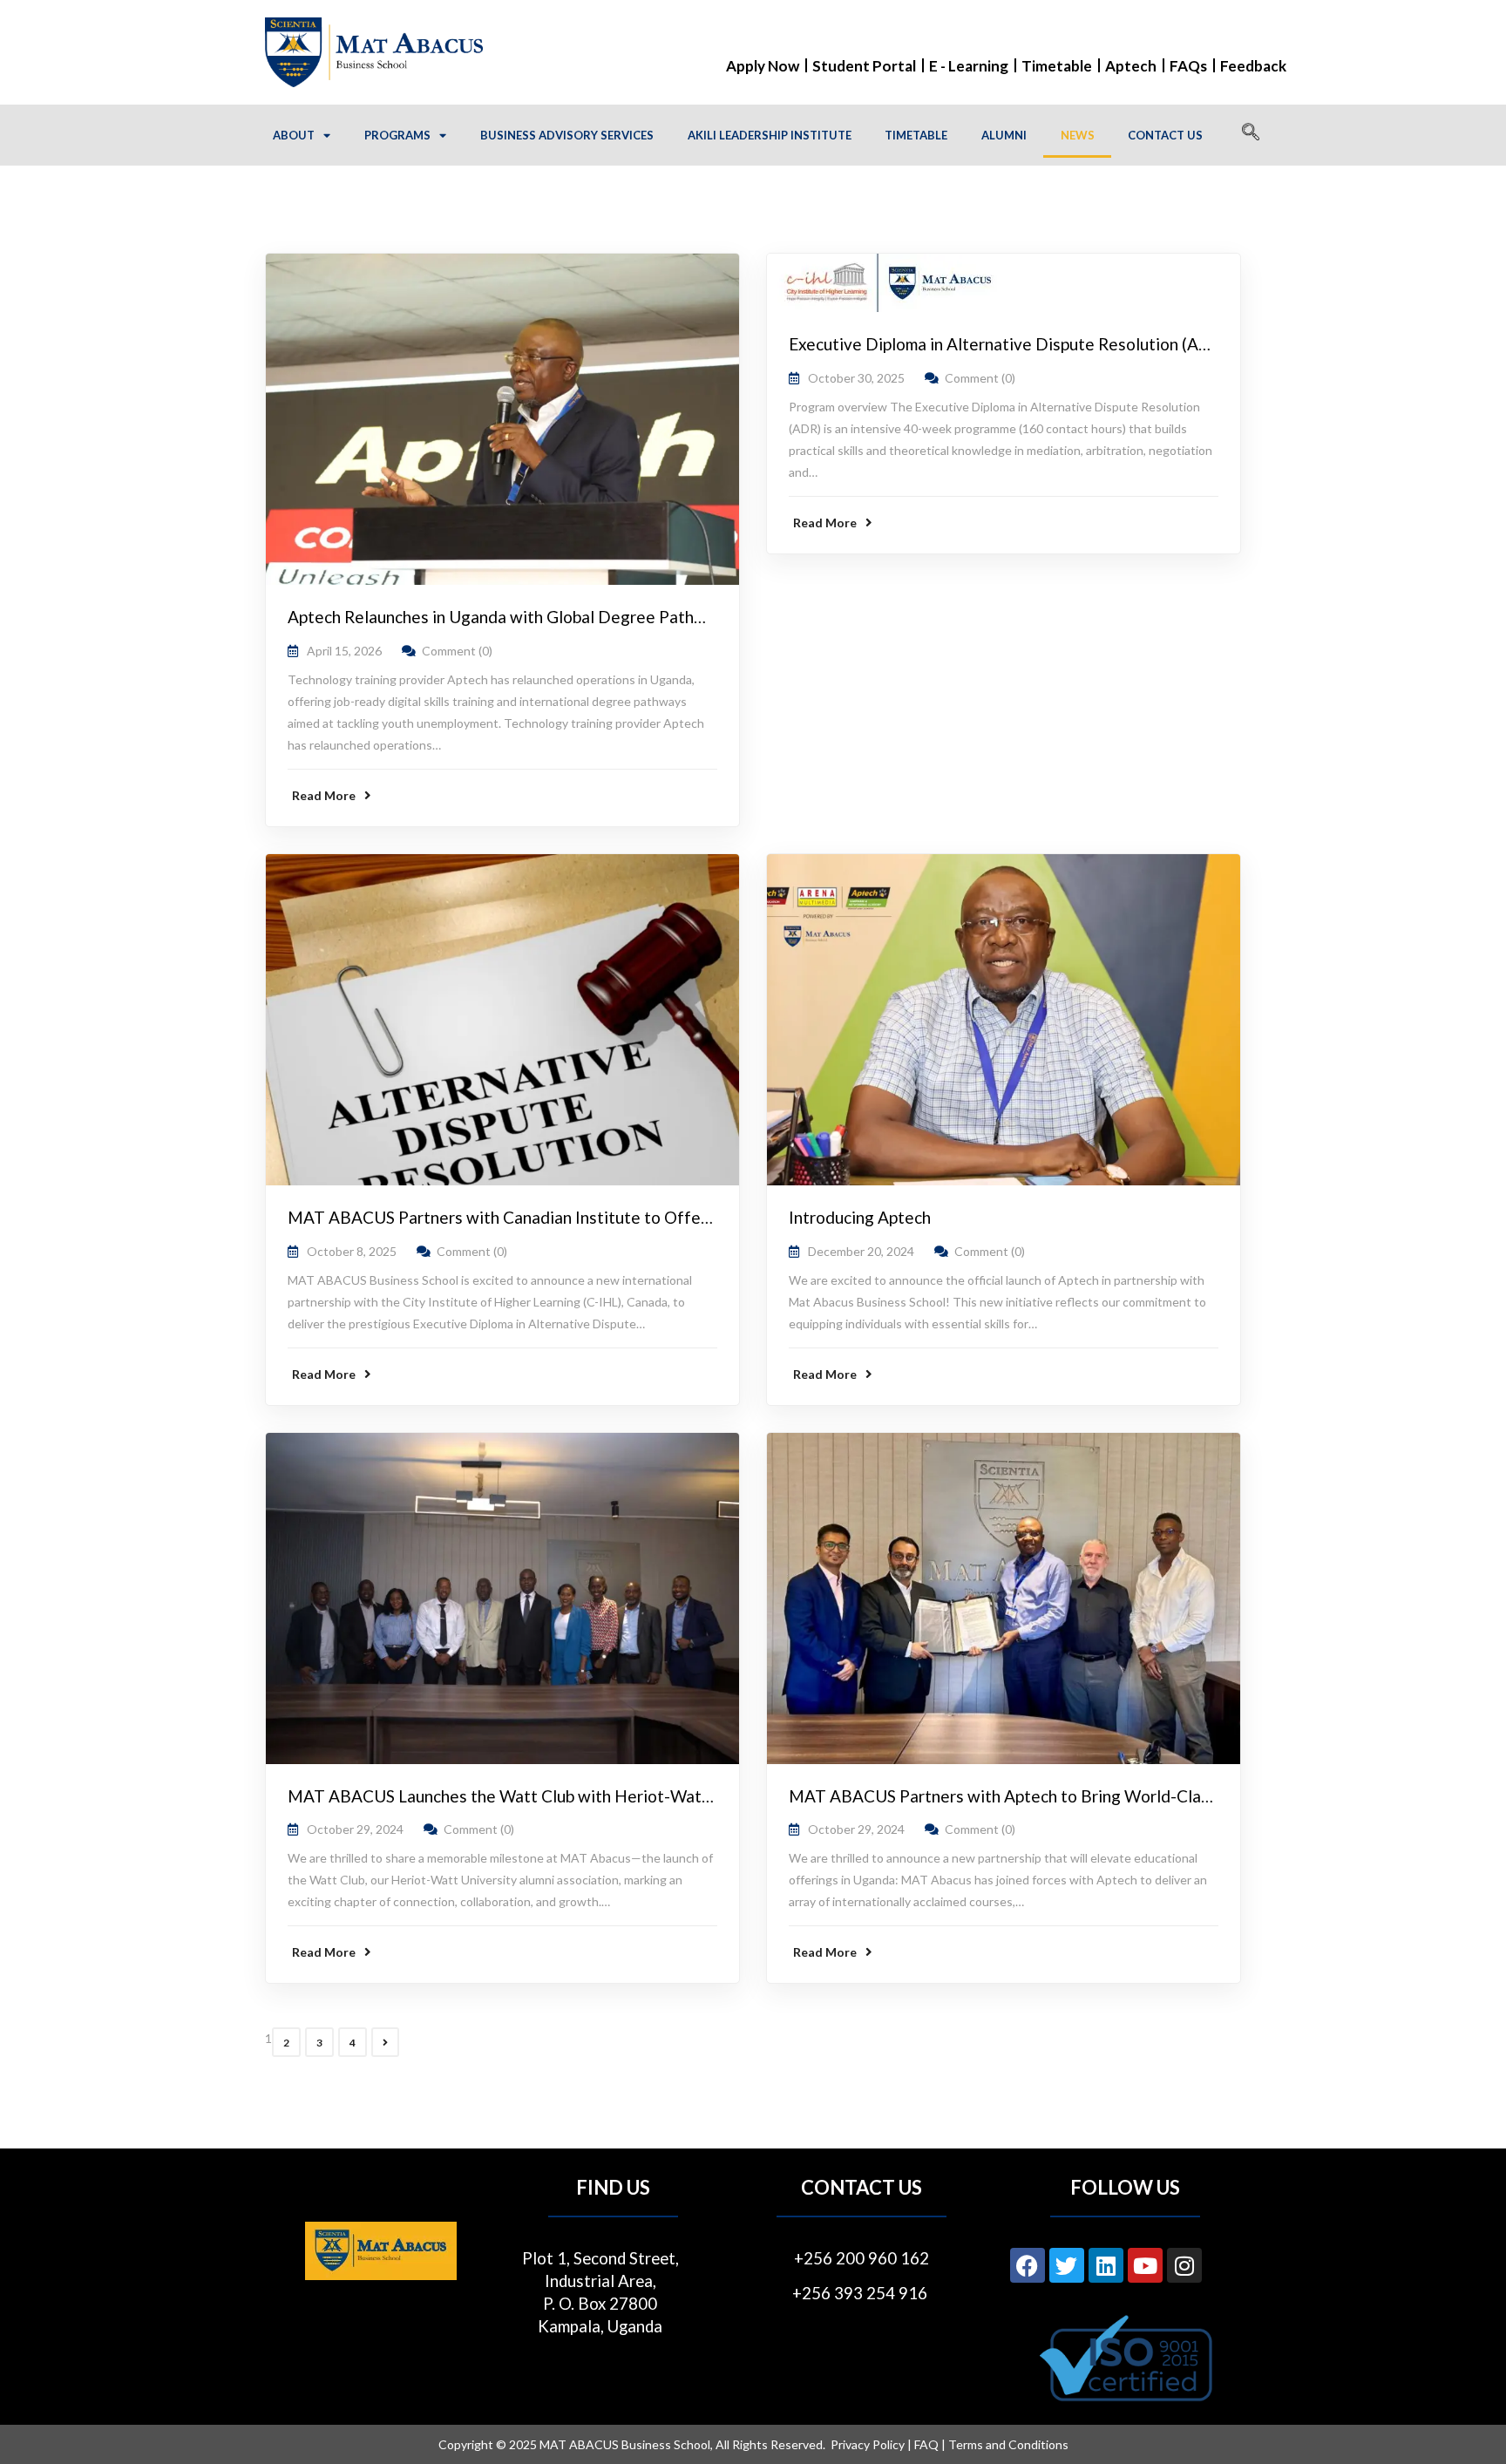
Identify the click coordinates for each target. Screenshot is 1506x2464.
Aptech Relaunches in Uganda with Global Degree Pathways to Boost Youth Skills (588, 617)
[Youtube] (1145, 2265)
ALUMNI (1004, 135)
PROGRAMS (397, 135)
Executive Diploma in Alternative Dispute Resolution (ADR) (1008, 344)
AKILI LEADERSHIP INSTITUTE (770, 135)
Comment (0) (457, 651)
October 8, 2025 (352, 1251)
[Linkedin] (1106, 2265)
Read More (324, 795)
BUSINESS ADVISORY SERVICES (567, 135)
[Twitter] (1067, 2265)
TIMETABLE (916, 135)
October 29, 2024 (355, 1829)
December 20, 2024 (861, 1251)
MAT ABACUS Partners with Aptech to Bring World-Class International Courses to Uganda (1126, 1796)
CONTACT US (1165, 135)
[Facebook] (1028, 2265)
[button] (1251, 135)
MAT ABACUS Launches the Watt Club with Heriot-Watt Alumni (525, 1796)
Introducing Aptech (860, 1217)
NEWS (1078, 135)
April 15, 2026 (344, 651)
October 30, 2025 (856, 378)
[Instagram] (1184, 2265)
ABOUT (294, 135)
